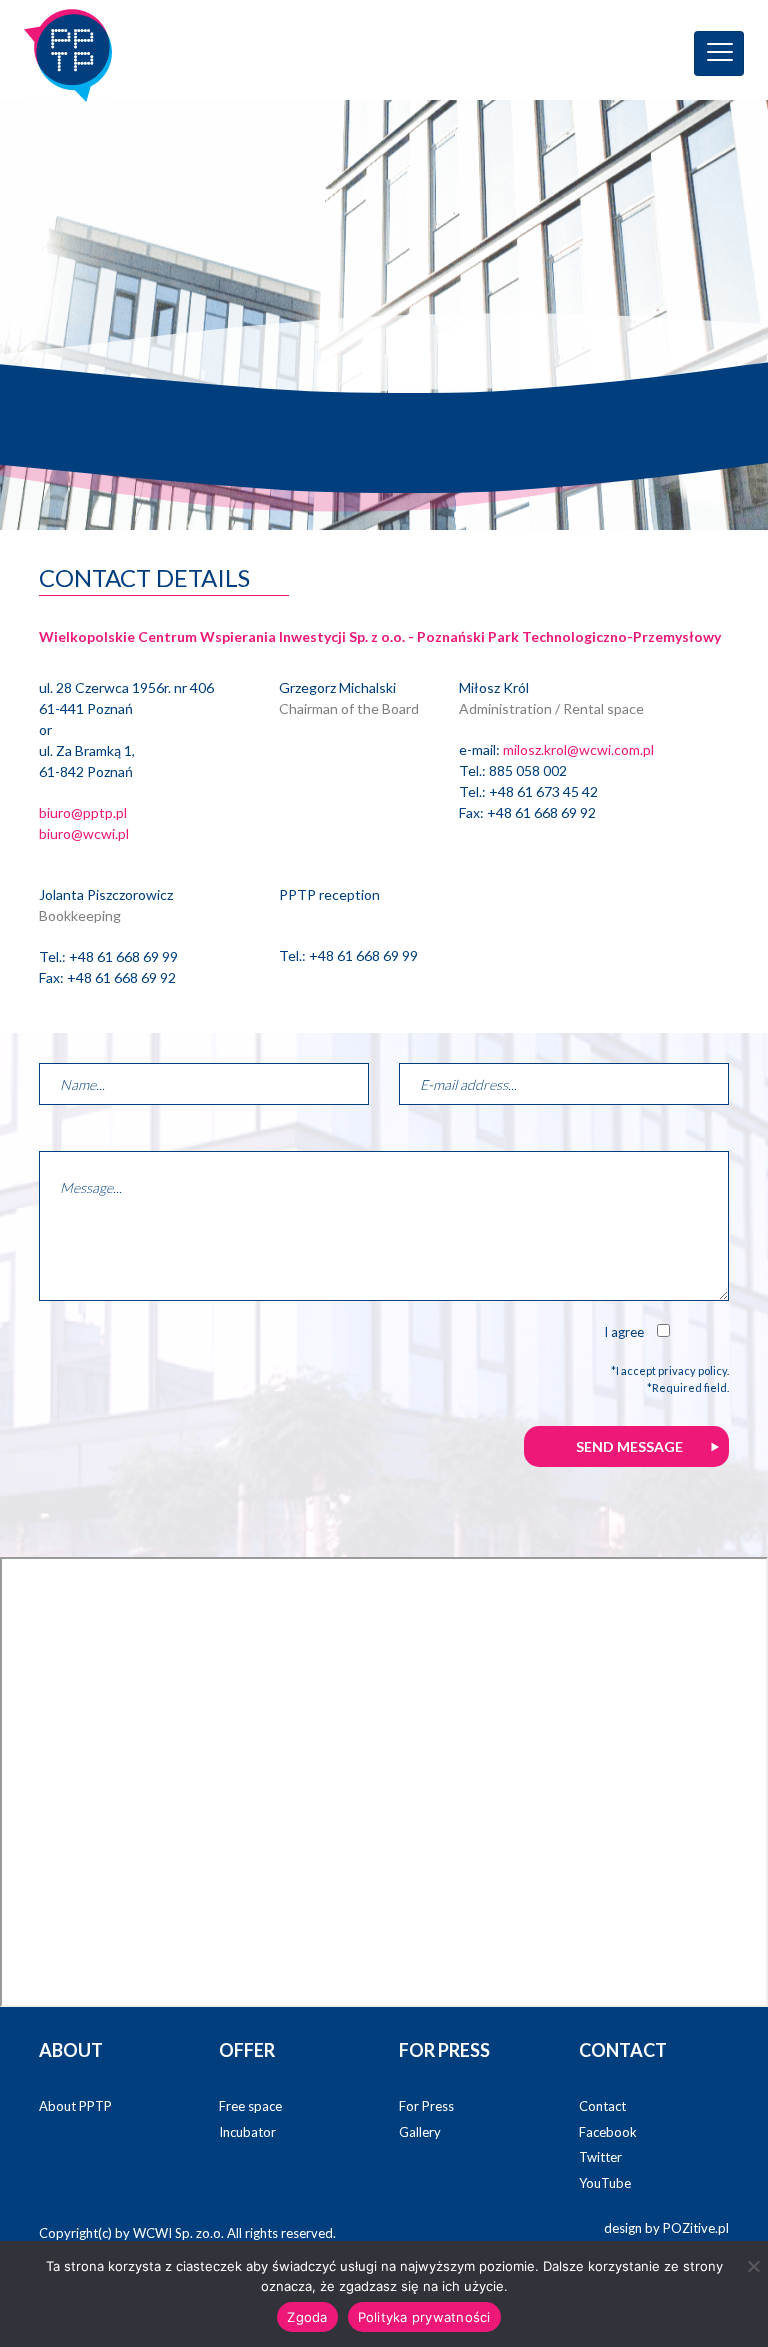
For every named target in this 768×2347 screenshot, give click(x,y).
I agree (624, 1332)
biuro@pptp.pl (83, 812)
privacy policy (692, 1370)
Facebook (608, 2132)
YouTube (605, 2183)
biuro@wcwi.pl (84, 833)
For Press (426, 2106)
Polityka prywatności (424, 2317)
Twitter (600, 2157)
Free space (250, 2106)
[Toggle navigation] (719, 53)
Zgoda (307, 2317)
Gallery (420, 2132)
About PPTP (75, 2106)
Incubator (247, 2132)
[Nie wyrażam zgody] (753, 2266)
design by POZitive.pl (666, 2228)
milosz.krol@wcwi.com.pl (578, 749)
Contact (602, 2106)
